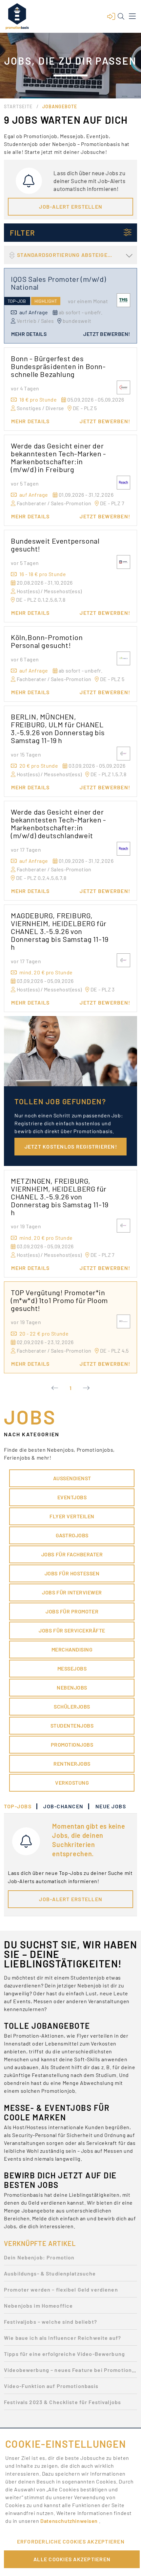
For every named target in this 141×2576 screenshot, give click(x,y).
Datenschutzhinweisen (70, 2521)
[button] (111, 16)
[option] (70, 2259)
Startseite (18, 106)
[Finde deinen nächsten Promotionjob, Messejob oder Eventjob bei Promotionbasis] (17, 16)
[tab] (21, 1806)
